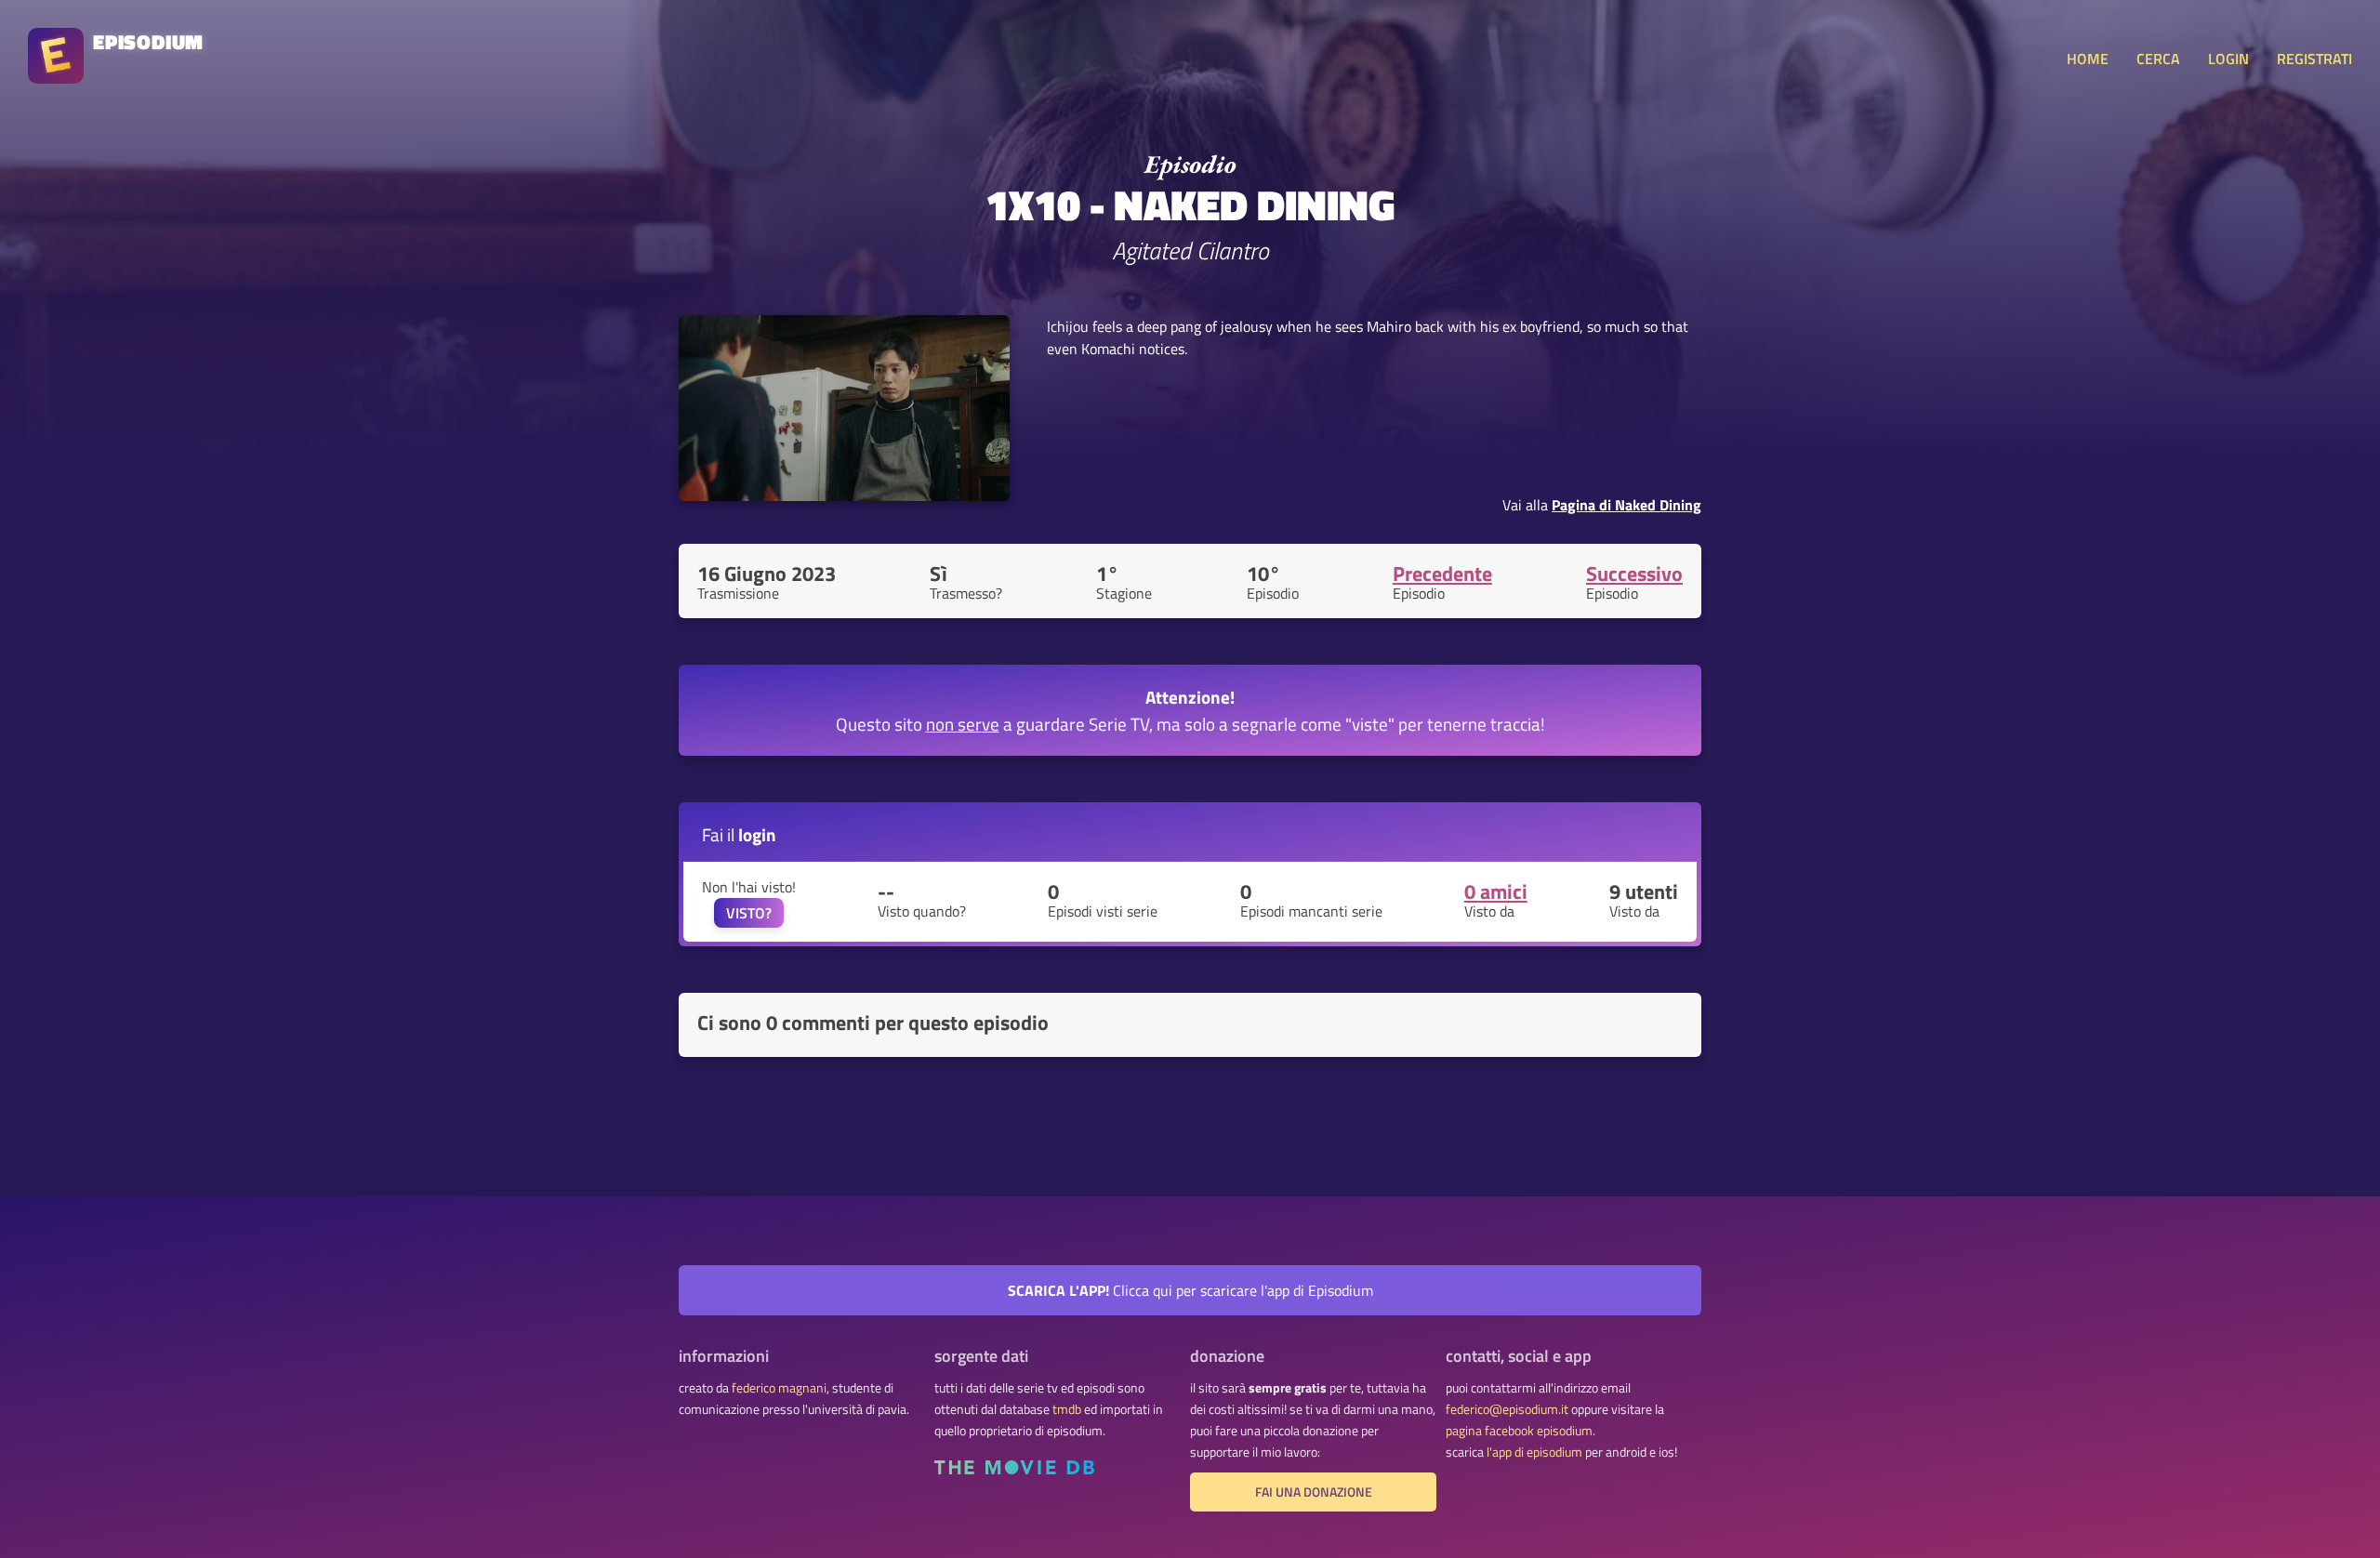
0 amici (1496, 891)
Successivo (1634, 574)
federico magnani (779, 1388)
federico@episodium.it (1507, 1409)
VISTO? (749, 913)
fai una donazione (1314, 1492)
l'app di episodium (1534, 1452)
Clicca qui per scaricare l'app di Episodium (1190, 1290)
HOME (2088, 59)
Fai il (739, 834)
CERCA (2158, 59)
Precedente (1442, 574)
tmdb (1067, 1409)
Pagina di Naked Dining (1626, 505)
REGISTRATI (2314, 59)
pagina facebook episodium (1519, 1431)
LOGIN (2228, 59)
